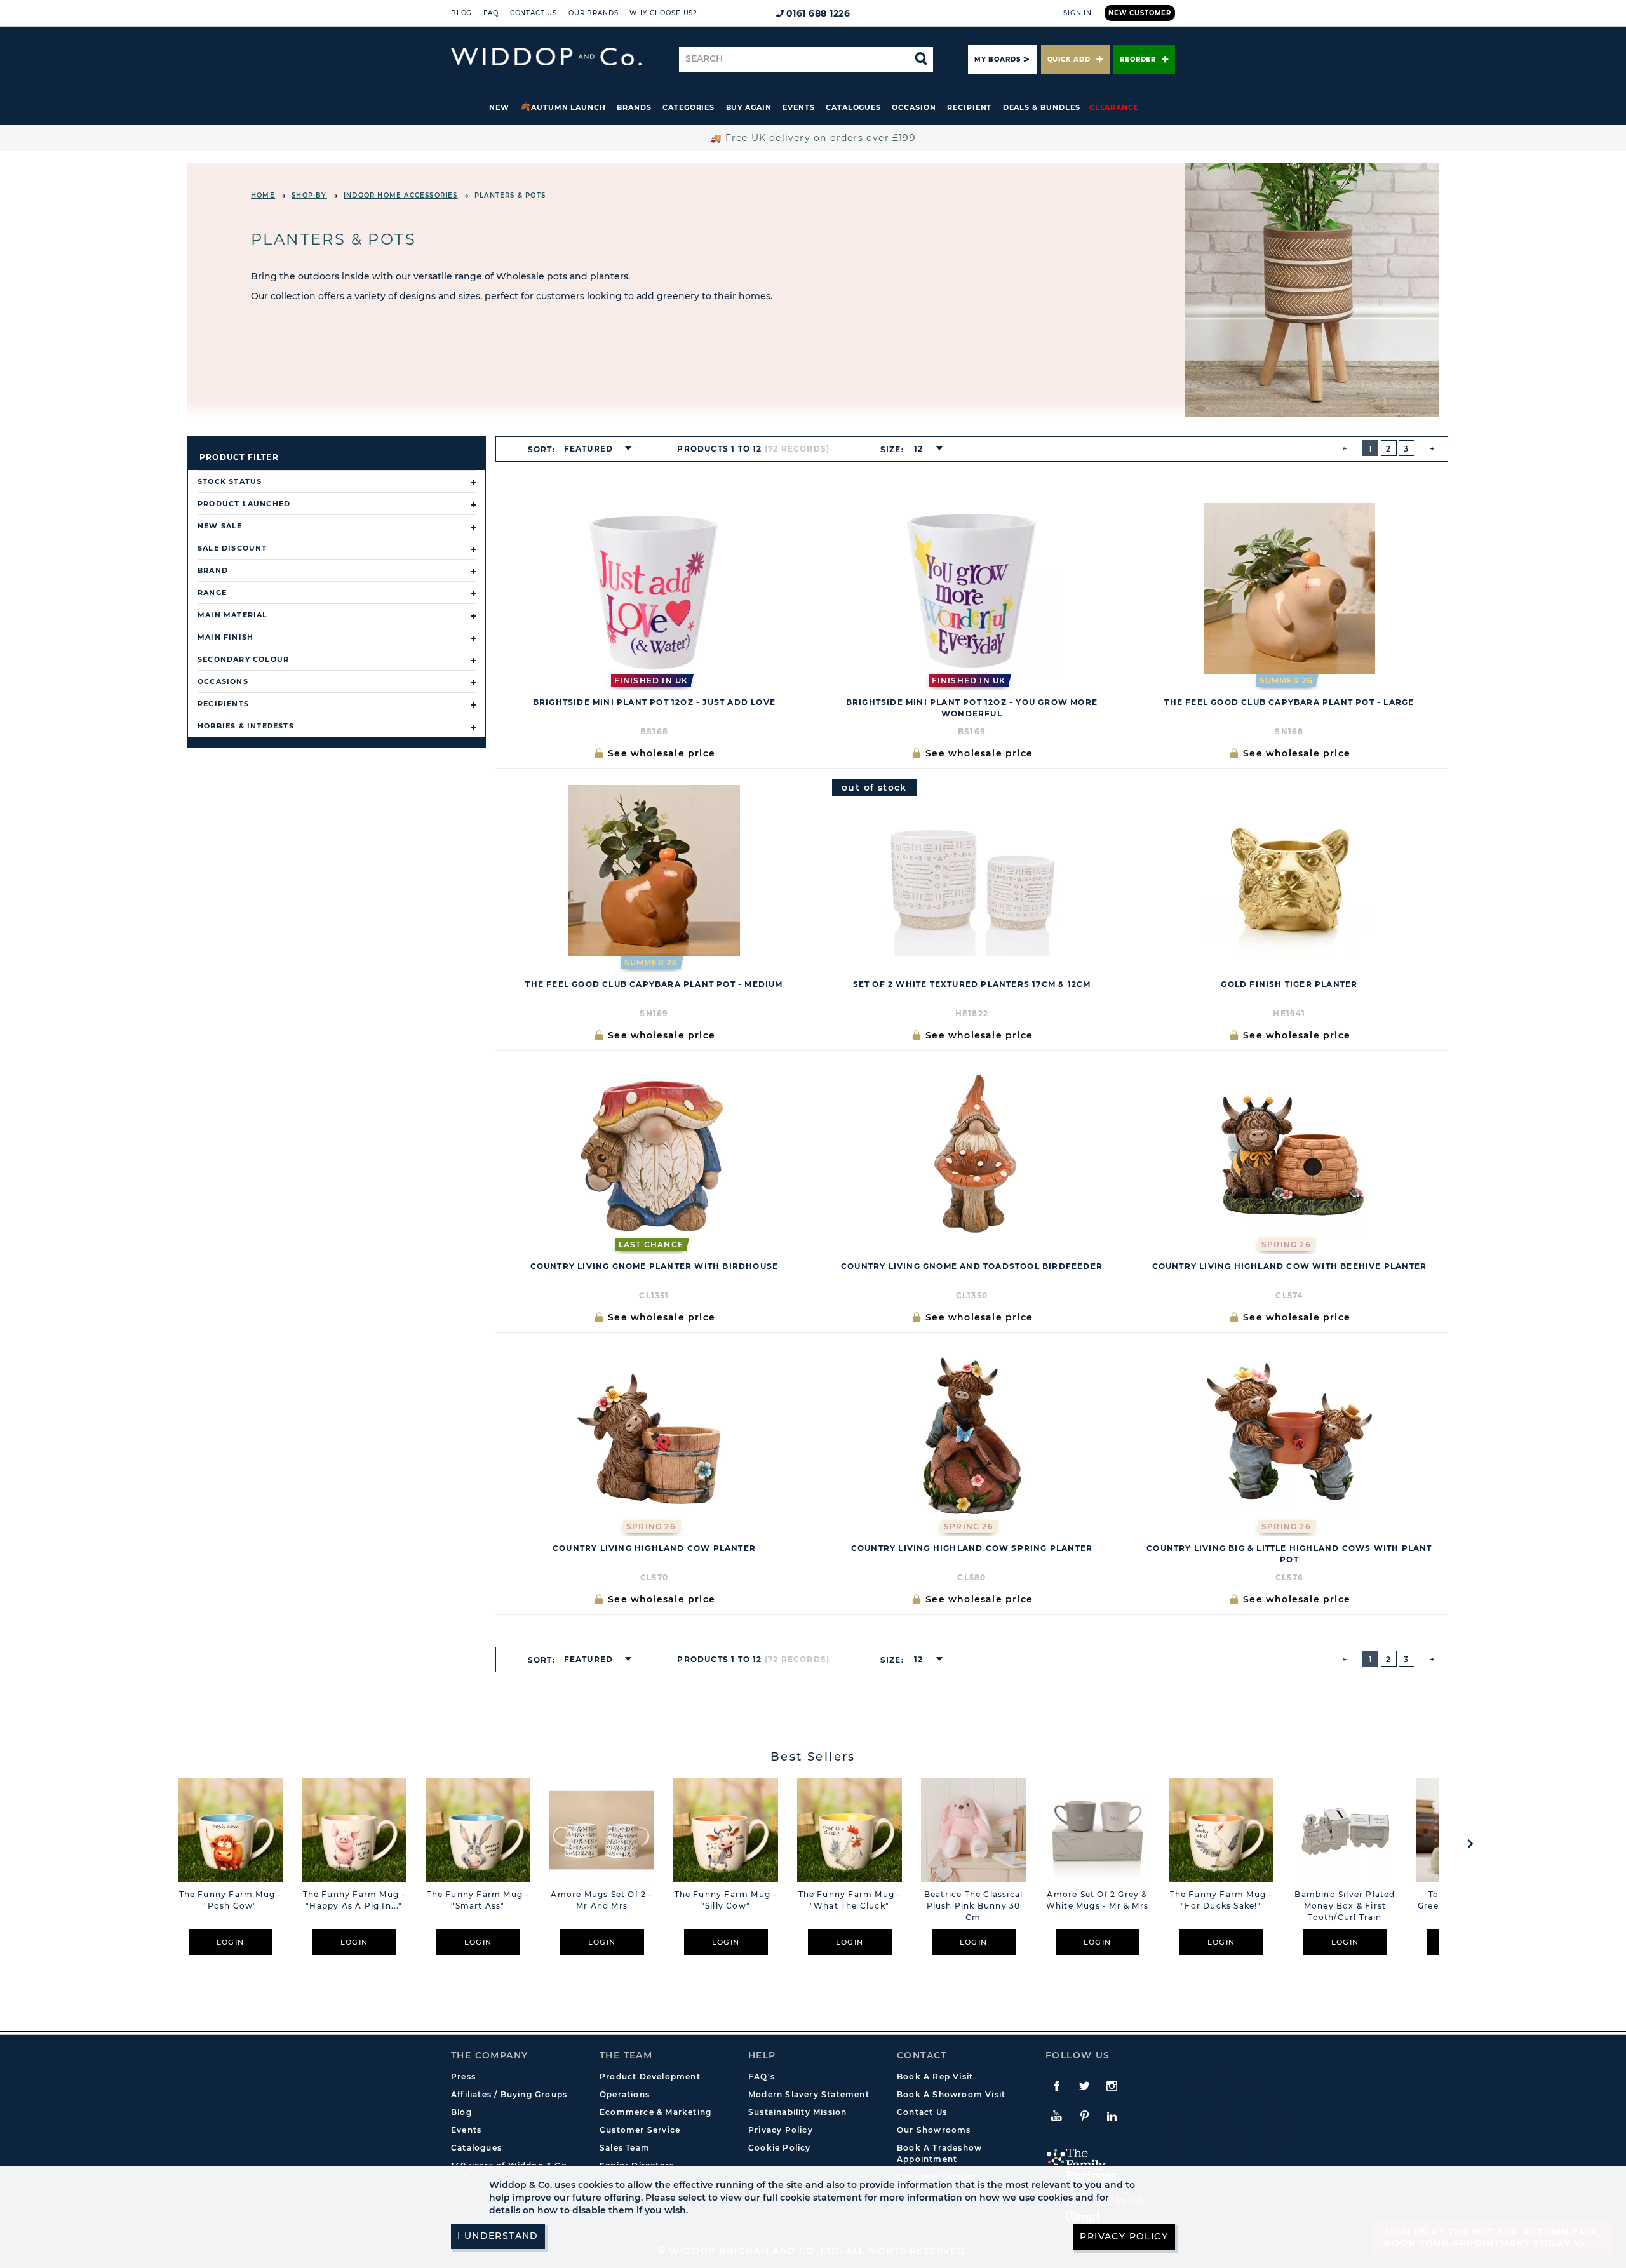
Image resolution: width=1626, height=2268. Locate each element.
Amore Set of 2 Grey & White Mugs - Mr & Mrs (1097, 1900)
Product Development (650, 2077)
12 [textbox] (918, 449)
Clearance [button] (1114, 107)
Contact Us (534, 13)
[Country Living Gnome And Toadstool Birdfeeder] (972, 1153)
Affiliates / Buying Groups (509, 2094)
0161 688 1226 (818, 13)
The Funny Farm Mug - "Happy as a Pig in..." (354, 1900)
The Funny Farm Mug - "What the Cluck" (850, 1900)
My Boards (997, 59)
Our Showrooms (934, 2130)
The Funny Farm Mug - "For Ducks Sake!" (1221, 1900)
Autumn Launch (568, 107)
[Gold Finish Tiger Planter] (1289, 871)
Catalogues (853, 107)
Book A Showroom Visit (951, 2094)
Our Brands (593, 13)
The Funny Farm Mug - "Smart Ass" (478, 1900)
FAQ (491, 13)
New (499, 107)
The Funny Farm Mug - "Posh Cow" (231, 1900)
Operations (625, 2094)
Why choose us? (663, 13)
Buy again (749, 107)
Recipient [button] (969, 107)
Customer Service (640, 2130)
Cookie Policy (780, 2148)
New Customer (1140, 13)
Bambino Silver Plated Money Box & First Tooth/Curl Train (1345, 1906)
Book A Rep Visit (935, 2077)
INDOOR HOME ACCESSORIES (401, 195)
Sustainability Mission (797, 2112)
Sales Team (625, 2148)
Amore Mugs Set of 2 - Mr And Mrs (601, 1900)
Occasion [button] (914, 107)
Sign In (1078, 13)
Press (463, 2077)
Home (263, 195)
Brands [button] (634, 107)
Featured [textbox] (589, 449)
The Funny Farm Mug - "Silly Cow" (726, 1900)
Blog (461, 13)
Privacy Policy (781, 2130)
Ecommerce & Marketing (655, 2112)
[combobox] (594, 449)
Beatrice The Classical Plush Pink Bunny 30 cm (973, 1906)
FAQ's (762, 2077)
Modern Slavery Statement (809, 2094)
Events (799, 107)
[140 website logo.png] (546, 57)
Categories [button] (689, 107)
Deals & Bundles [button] (1042, 107)
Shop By (309, 195)
